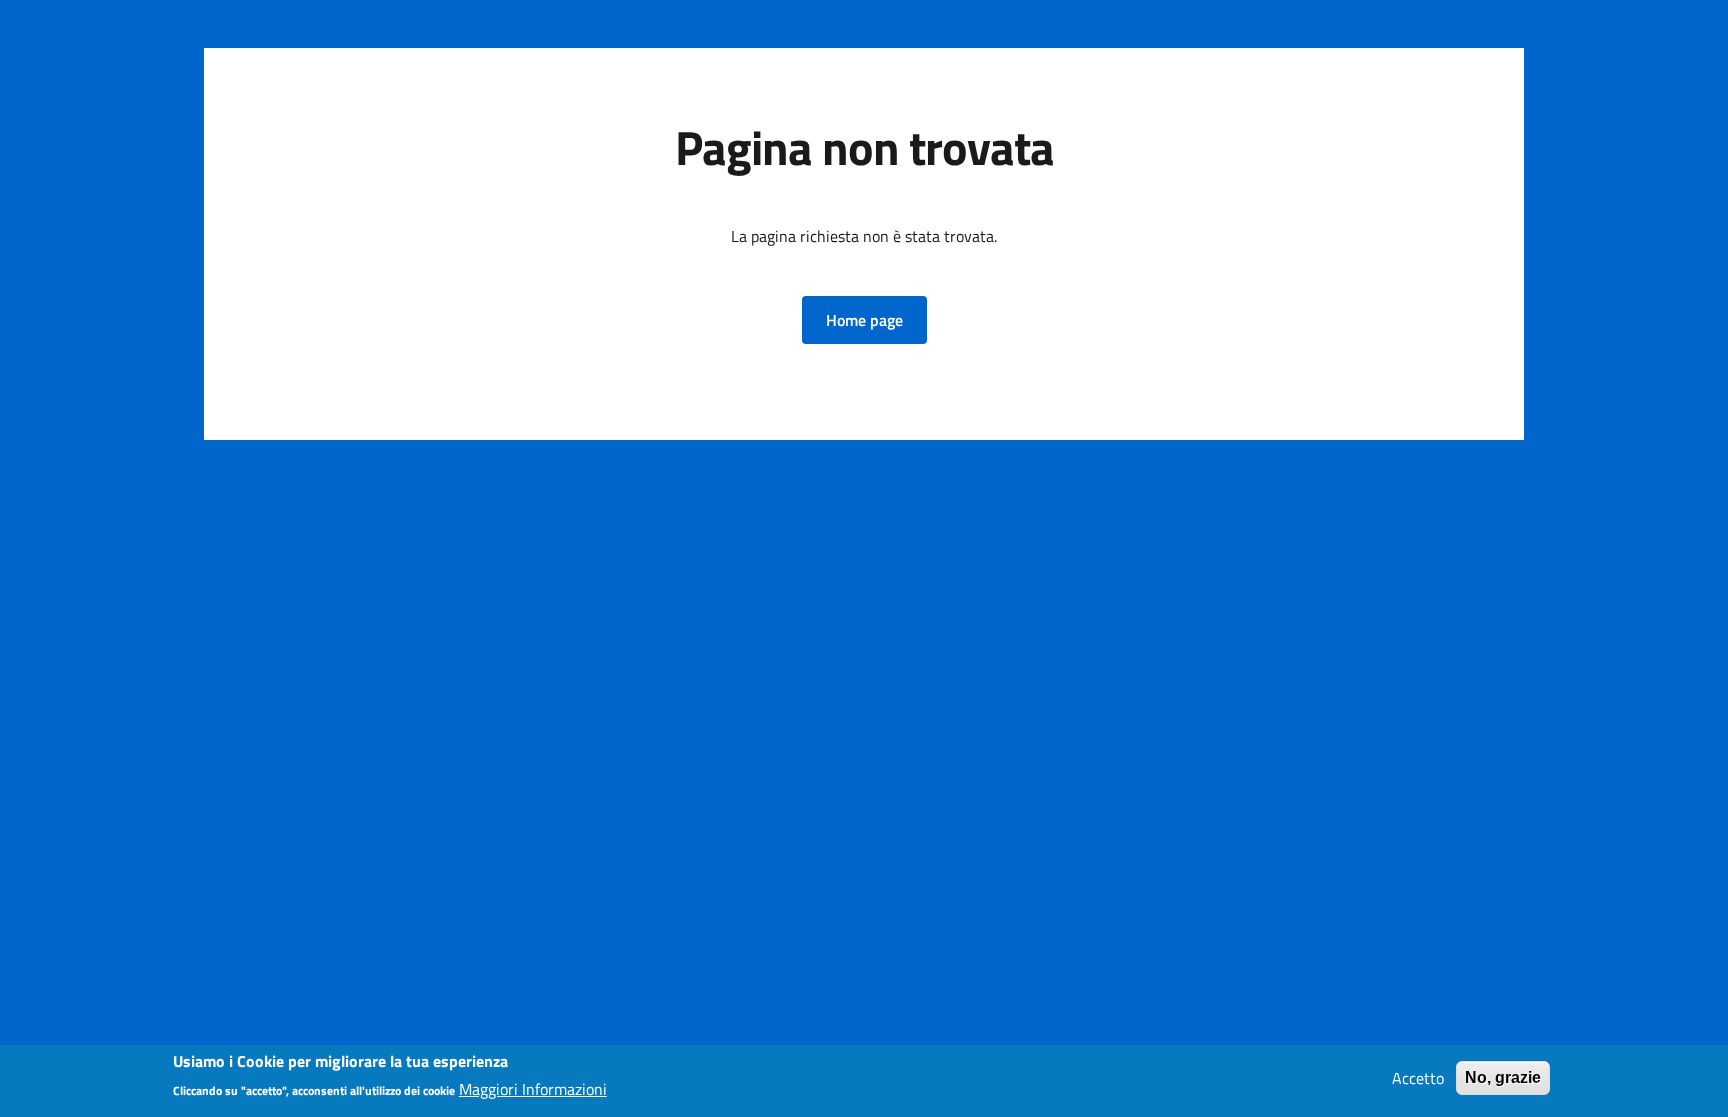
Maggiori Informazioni (533, 1089)
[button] (864, 320)
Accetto (1418, 1078)
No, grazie (1503, 1077)
